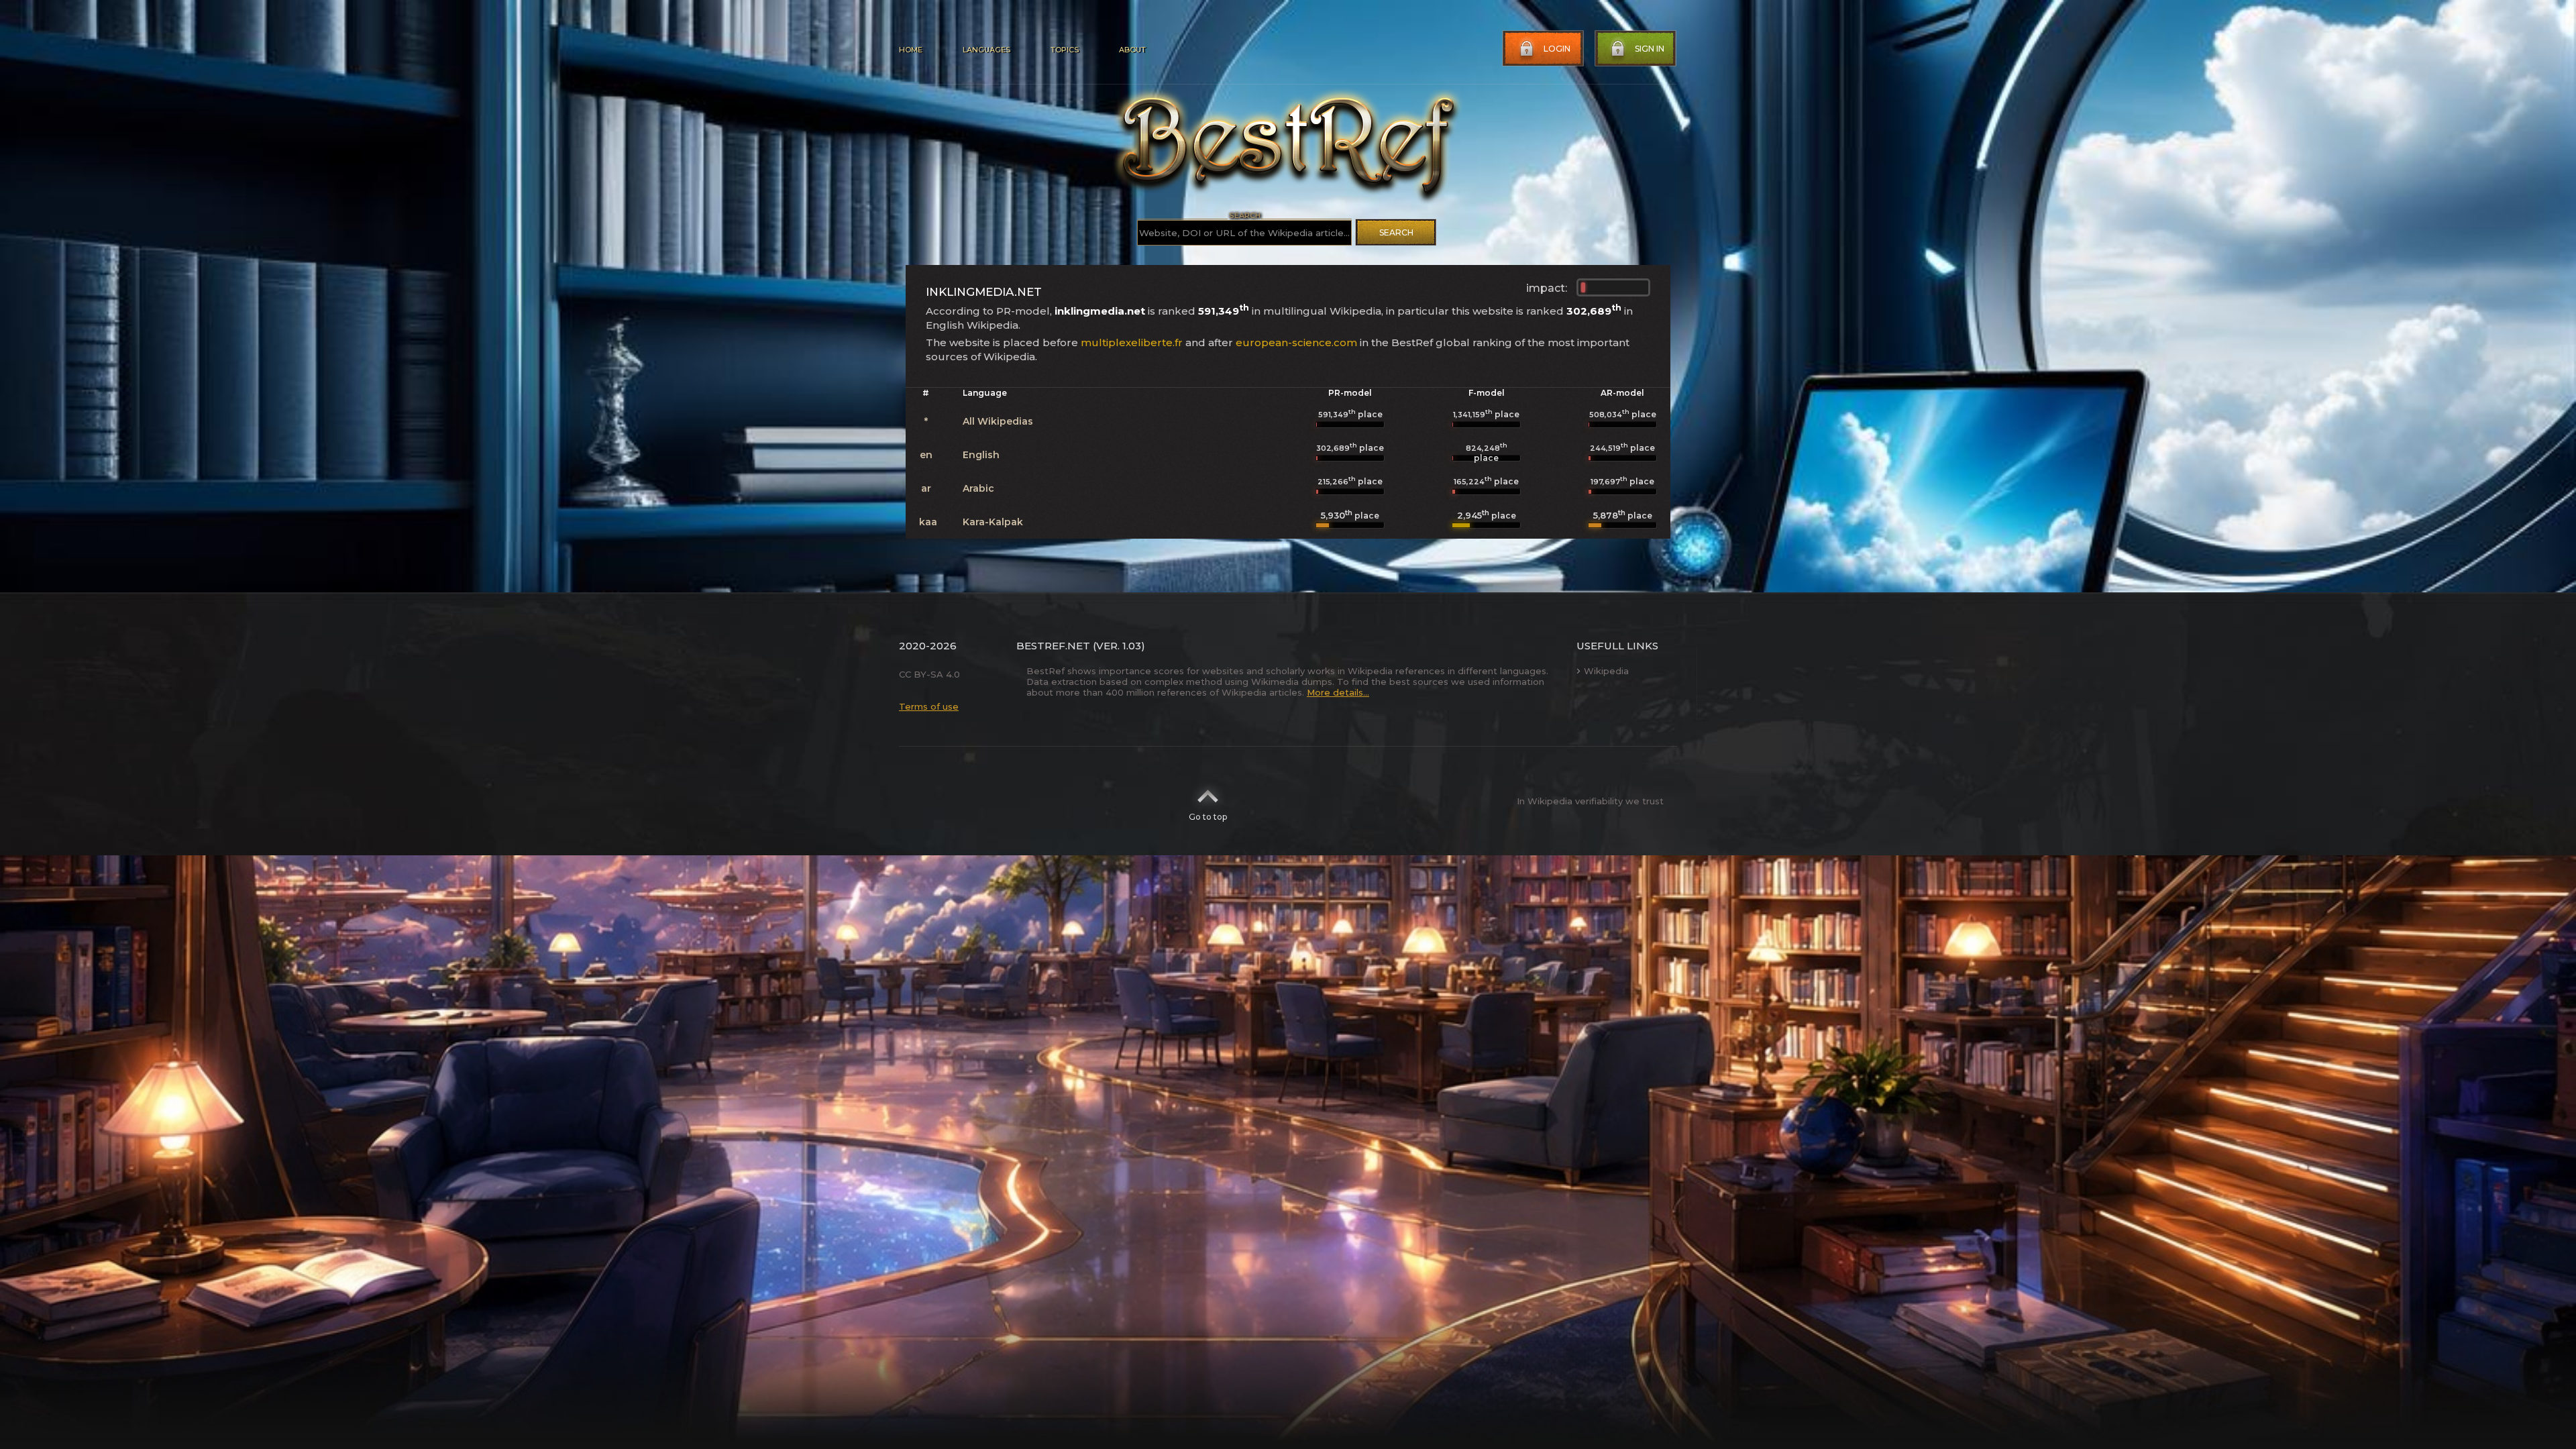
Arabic (978, 488)
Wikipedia (1606, 671)
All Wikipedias (998, 421)
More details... (1338, 692)
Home (911, 50)
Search (1396, 232)
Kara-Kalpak (993, 522)
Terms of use (929, 706)
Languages (986, 50)
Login (1557, 49)
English (981, 455)
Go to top (1208, 817)
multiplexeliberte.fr (1132, 342)
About (1132, 50)
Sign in (1650, 49)
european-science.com (1296, 342)
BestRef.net (1053, 646)
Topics (1065, 50)
